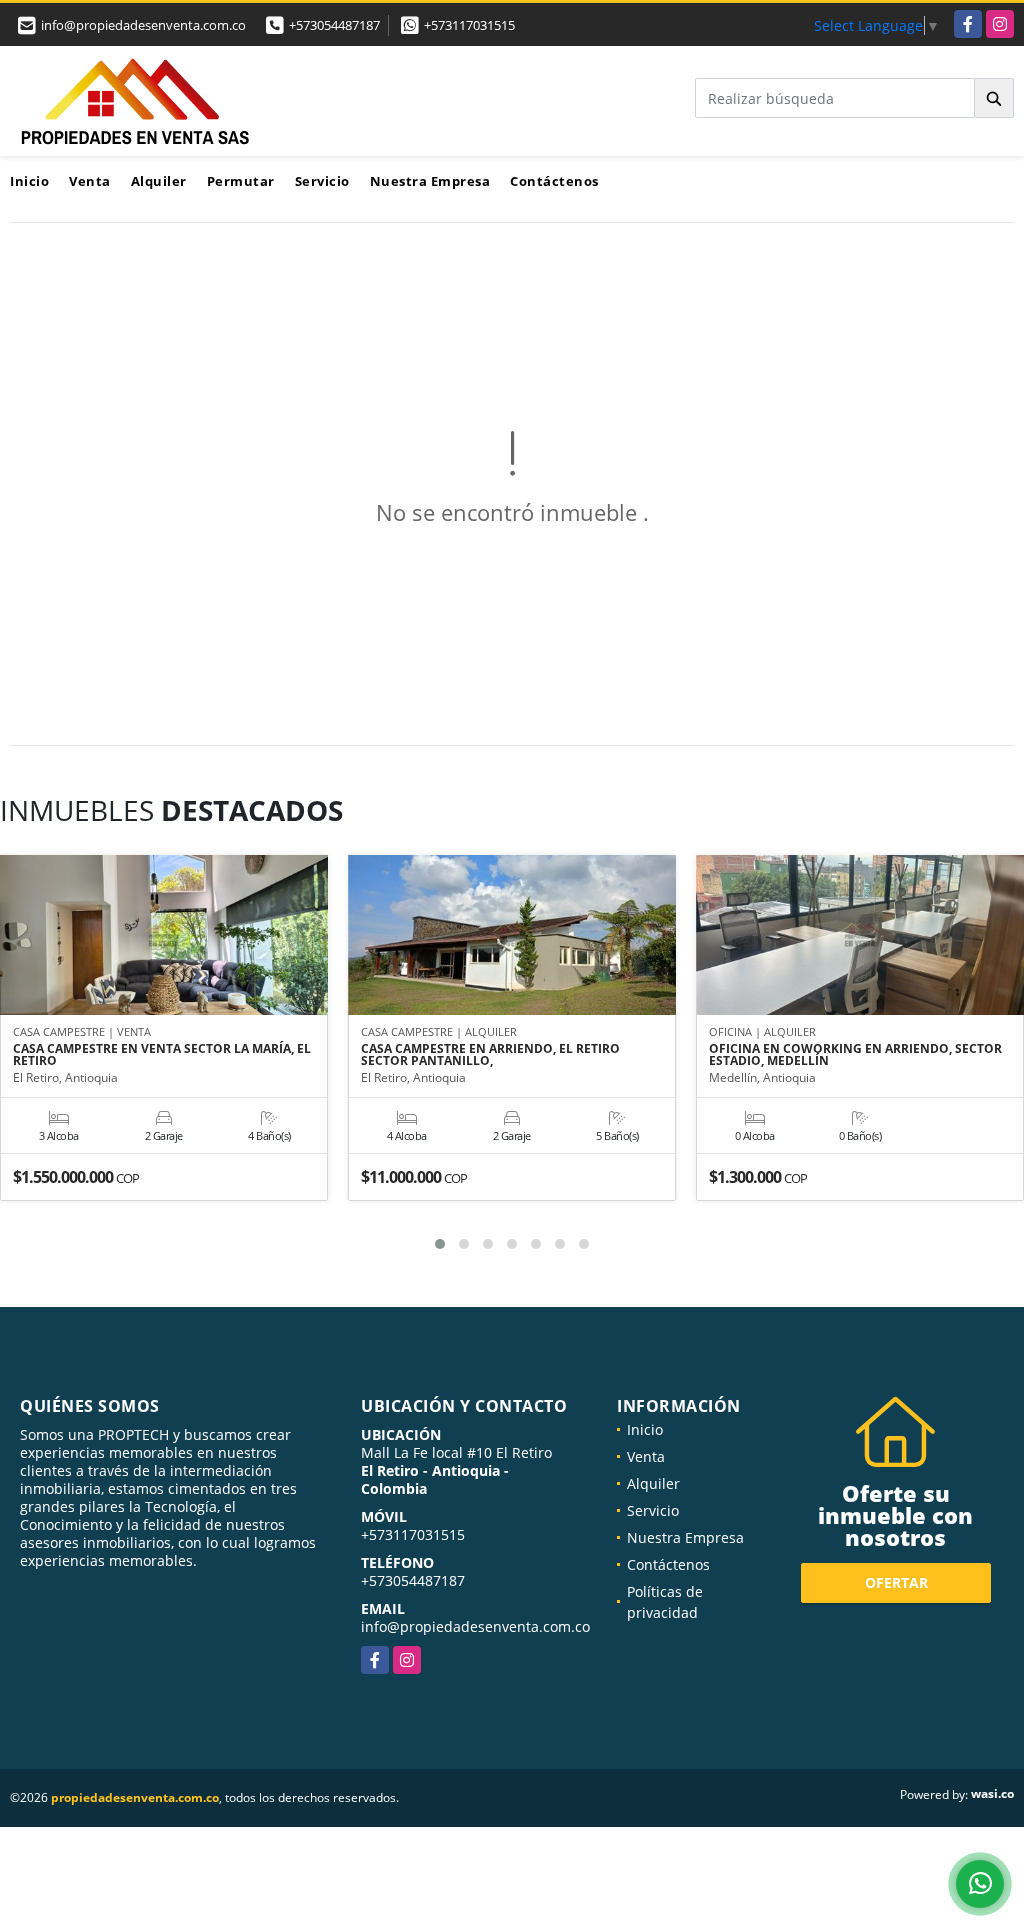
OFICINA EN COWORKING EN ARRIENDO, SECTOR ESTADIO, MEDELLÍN (855, 1055)
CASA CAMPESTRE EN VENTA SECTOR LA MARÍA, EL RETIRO (162, 1055)
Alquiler (159, 181)
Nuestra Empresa (430, 181)
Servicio (322, 181)
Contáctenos (554, 181)
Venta (90, 181)
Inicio (29, 181)
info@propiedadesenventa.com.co (475, 1626)
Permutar (241, 181)
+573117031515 (469, 25)
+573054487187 (334, 25)
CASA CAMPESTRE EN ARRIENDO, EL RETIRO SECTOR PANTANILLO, (490, 1055)
